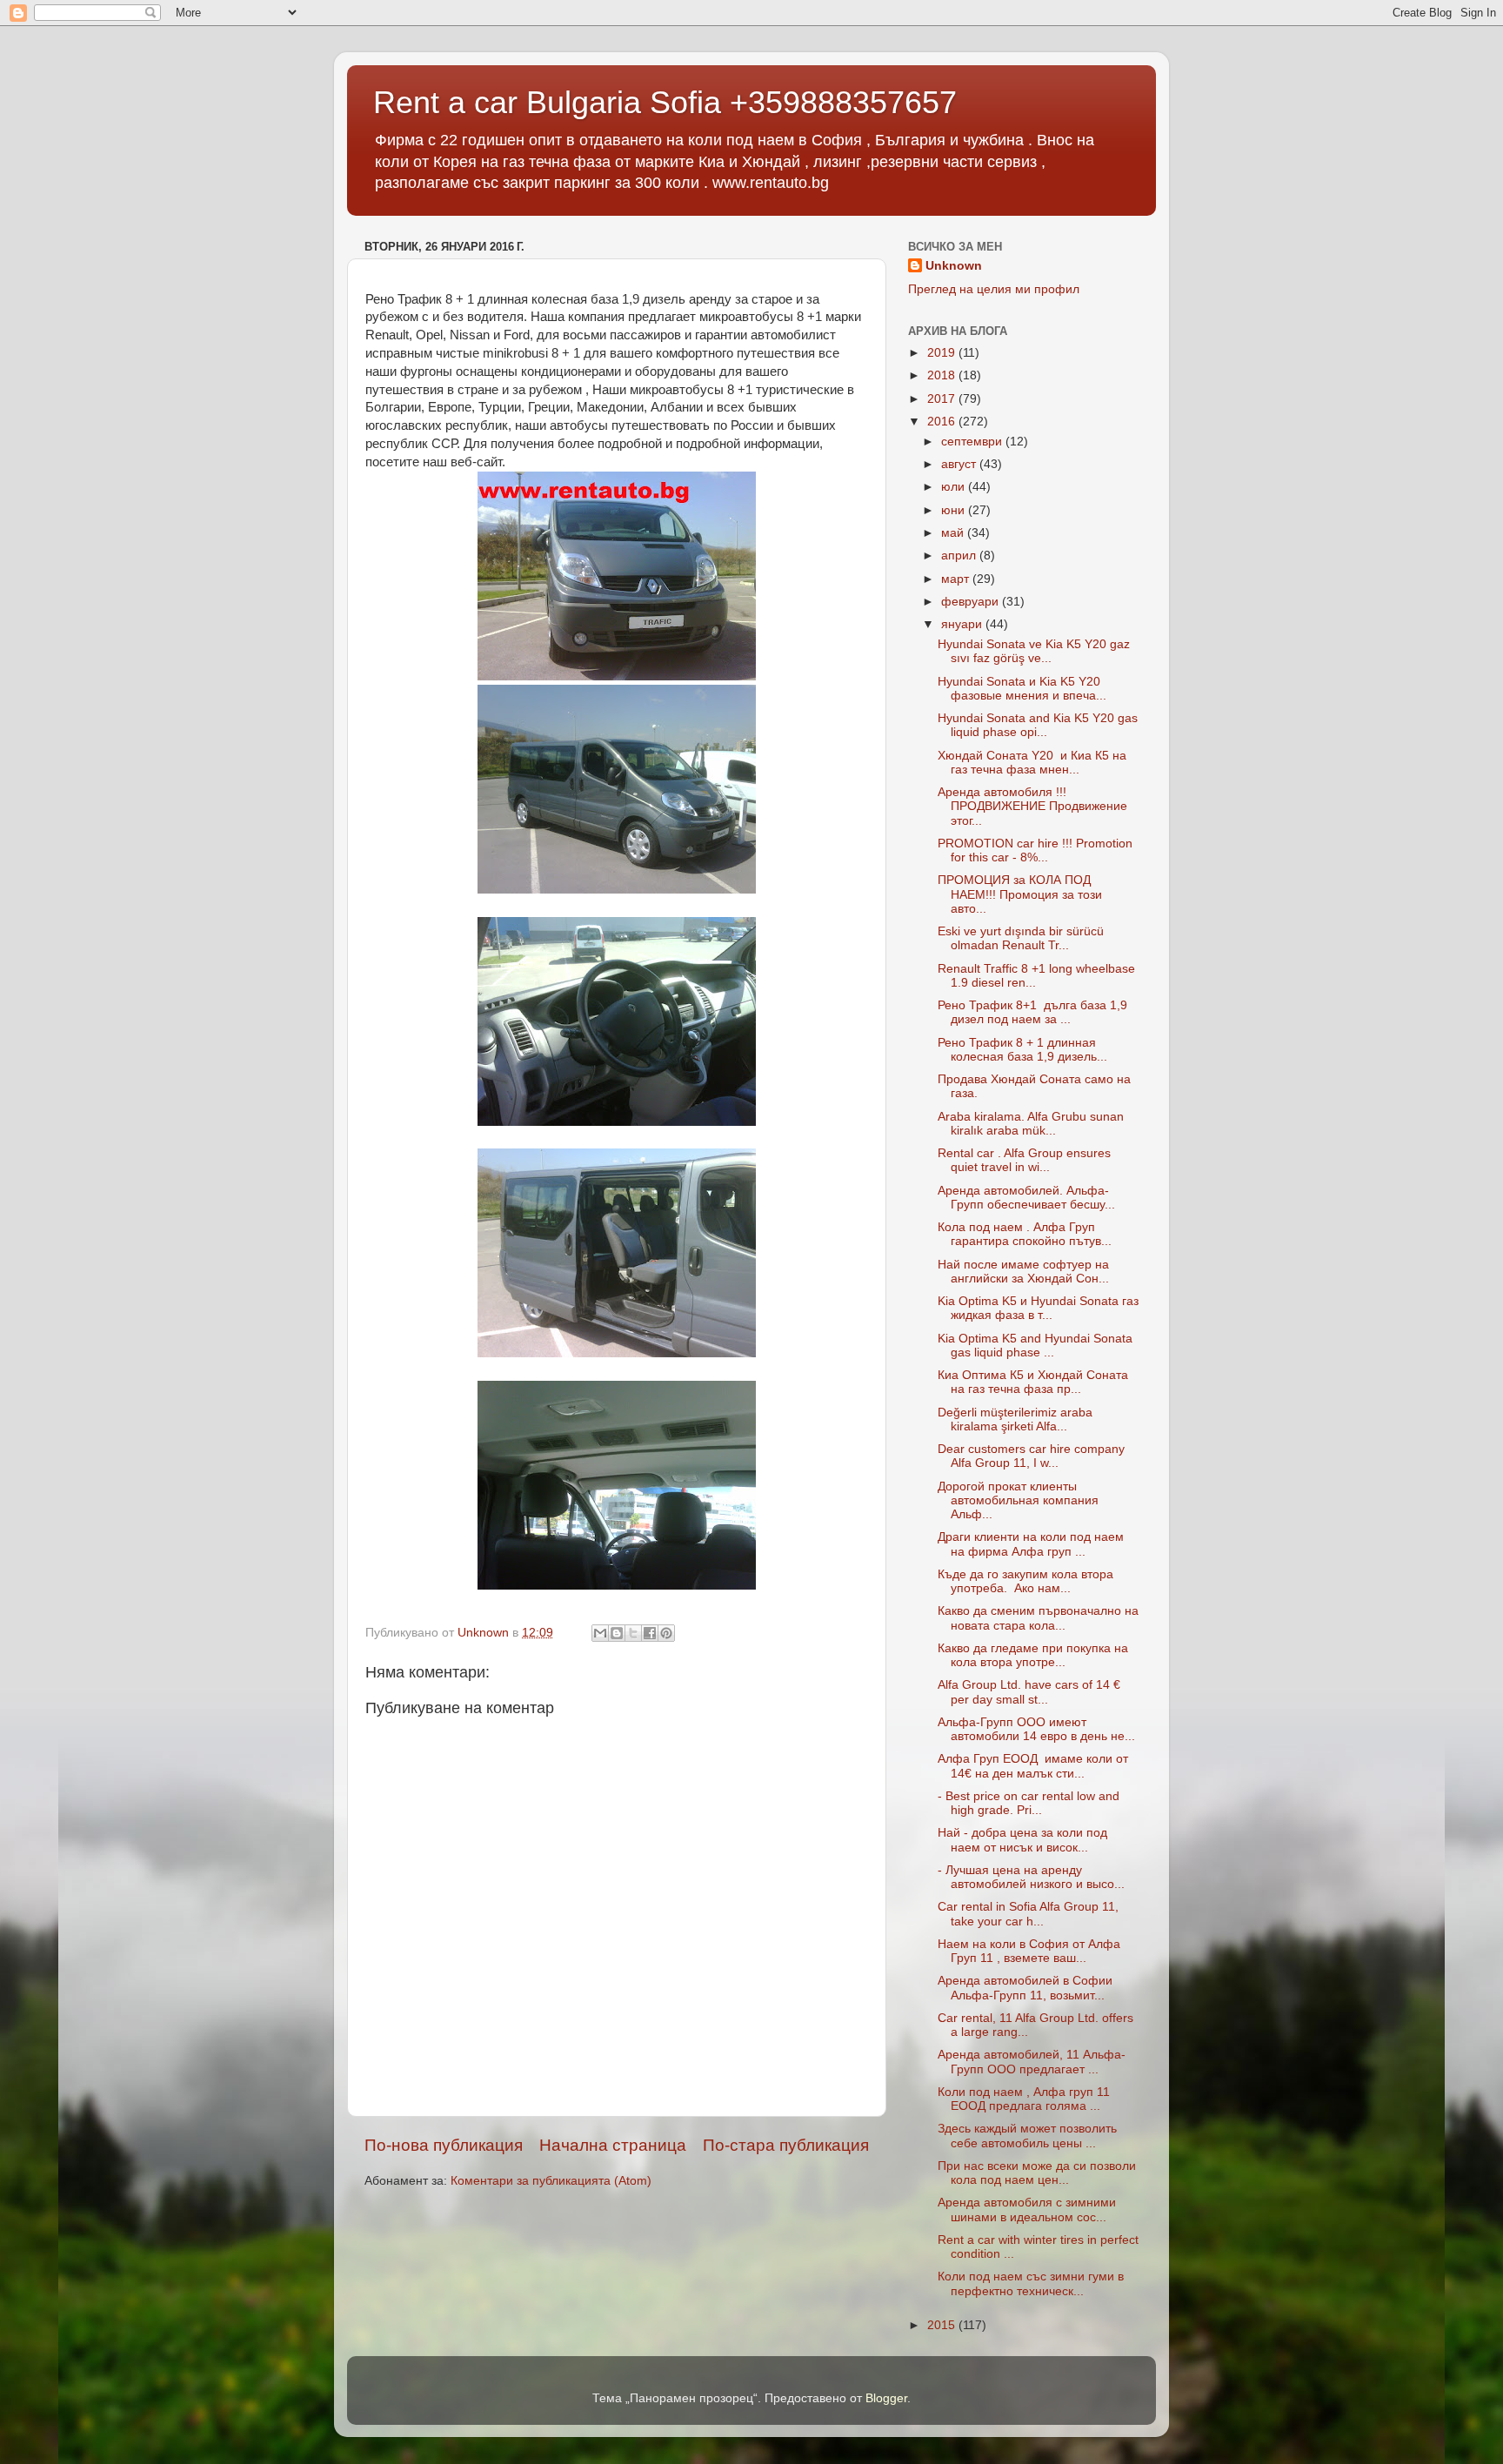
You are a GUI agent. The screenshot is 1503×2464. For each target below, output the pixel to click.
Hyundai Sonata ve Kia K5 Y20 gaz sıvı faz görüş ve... (1034, 651)
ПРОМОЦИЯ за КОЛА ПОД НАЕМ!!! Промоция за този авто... (1020, 894)
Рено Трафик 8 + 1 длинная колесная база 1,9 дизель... (1022, 1050)
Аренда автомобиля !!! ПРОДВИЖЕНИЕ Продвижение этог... (1032, 806)
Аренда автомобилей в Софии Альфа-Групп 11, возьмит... (1025, 1988)
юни (955, 510)
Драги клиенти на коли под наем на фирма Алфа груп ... (1031, 1544)
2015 (943, 2325)
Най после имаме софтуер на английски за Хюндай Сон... (1023, 1272)
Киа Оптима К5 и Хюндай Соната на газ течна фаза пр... (1033, 1382)
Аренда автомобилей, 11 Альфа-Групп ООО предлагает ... (1032, 2062)
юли (955, 487)
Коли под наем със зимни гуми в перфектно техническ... (1031, 2283)
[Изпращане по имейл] (600, 1633)
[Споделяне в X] (633, 1633)
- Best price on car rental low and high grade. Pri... (1029, 1803)
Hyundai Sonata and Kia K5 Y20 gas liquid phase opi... (1038, 725)
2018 (943, 375)
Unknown (954, 266)
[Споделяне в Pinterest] (666, 1633)
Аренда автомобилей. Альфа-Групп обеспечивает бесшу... (1026, 1198)
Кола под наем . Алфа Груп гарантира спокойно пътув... (1025, 1234)
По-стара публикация (786, 2145)
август (960, 464)
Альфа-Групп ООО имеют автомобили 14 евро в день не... (1036, 1729)
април (960, 556)
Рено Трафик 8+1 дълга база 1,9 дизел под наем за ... (1032, 1012)
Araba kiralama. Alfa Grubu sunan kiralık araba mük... (1031, 1124)
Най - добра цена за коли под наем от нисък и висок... (1022, 1840)
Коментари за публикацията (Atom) (551, 2181)
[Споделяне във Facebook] (650, 1633)
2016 (943, 422)
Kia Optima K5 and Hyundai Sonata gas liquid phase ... (1035, 1346)
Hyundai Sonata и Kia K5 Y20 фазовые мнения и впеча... (1022, 689)
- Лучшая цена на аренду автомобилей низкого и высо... (1031, 1877)
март (957, 579)
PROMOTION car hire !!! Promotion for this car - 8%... (1035, 850)
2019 (943, 353)
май (954, 533)
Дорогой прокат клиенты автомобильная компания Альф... (1018, 1500)
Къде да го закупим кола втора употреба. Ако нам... (1025, 1581)
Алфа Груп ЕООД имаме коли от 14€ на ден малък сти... (1033, 1766)
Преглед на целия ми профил (994, 289)
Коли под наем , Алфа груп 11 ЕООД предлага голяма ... (1024, 2099)
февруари (972, 602)
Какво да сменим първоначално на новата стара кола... (1038, 1618)
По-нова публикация (444, 2145)
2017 (943, 399)
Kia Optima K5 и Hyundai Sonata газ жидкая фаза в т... (1038, 1308)
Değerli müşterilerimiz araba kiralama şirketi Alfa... (1015, 1419)
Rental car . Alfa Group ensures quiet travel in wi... (1024, 1160)
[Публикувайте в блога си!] (617, 1633)
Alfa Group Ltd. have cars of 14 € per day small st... (1029, 1692)
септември (973, 442)
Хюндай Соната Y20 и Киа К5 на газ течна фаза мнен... (1032, 763)
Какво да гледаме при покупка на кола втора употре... (1033, 1655)
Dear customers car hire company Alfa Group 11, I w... (1031, 1456)
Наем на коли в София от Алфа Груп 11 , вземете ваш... (1029, 1951)
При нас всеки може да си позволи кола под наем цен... (1037, 2173)
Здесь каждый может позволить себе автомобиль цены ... (1027, 2136)
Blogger (886, 2398)
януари (963, 624)
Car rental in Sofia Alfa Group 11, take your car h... (1028, 1914)
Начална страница (613, 2145)
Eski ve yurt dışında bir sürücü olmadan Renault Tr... (1021, 938)
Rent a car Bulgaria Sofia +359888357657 (665, 102)
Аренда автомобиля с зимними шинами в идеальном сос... (1027, 2210)
